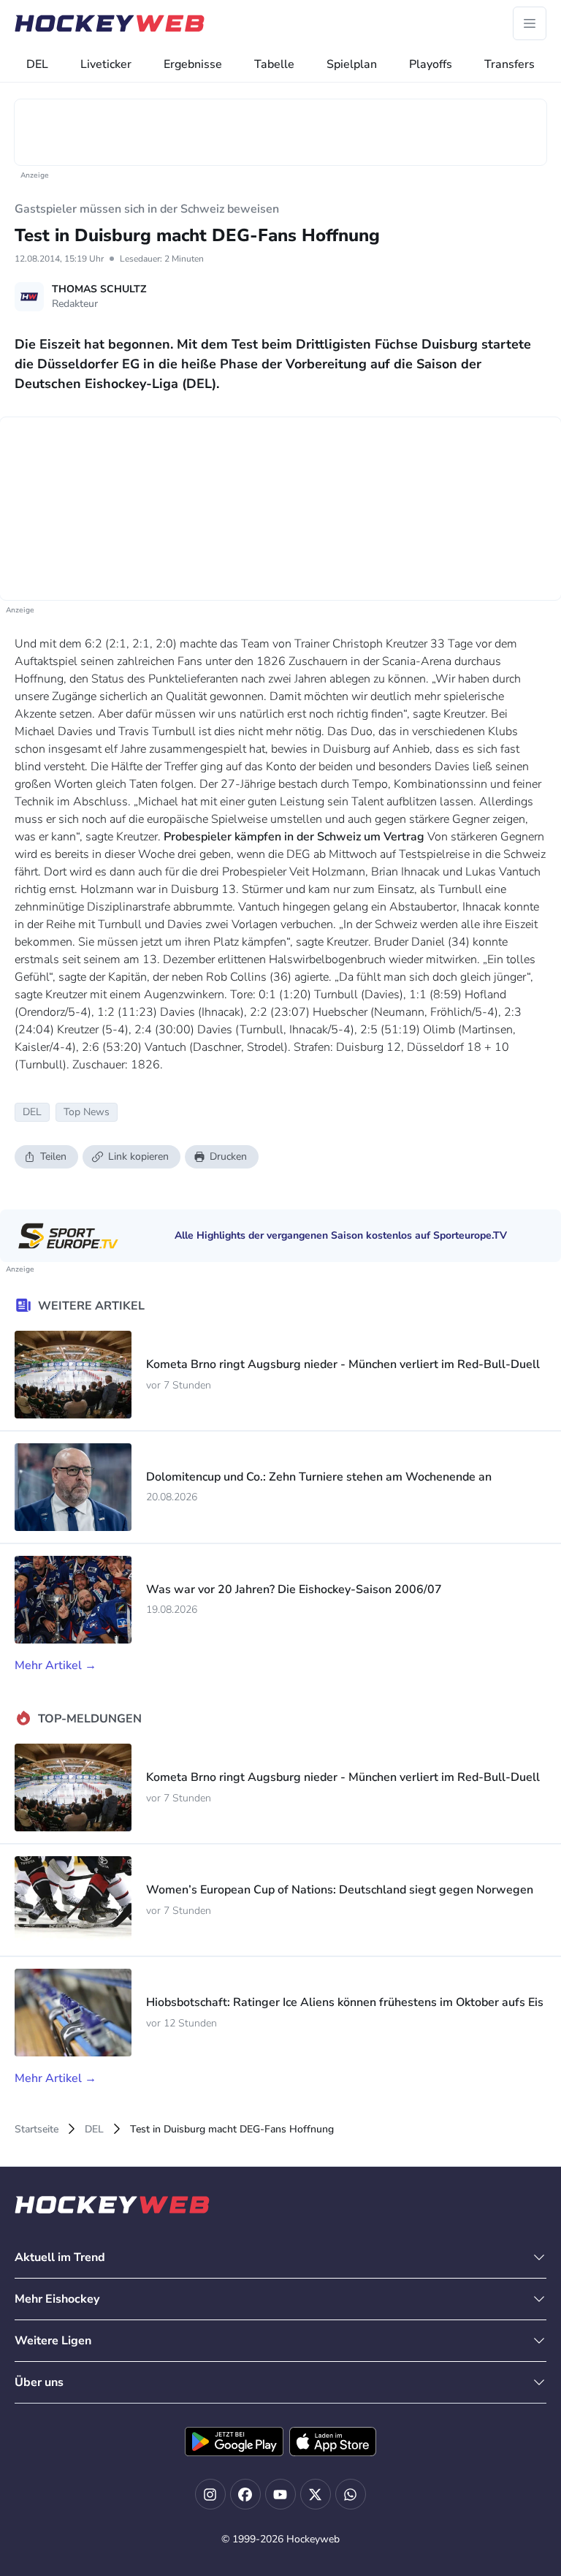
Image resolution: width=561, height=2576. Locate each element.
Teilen (53, 1156)
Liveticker (106, 64)
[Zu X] (316, 2494)
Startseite (37, 2129)
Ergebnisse (193, 64)
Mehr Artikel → (56, 1665)
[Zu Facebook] (245, 2494)
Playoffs (431, 64)
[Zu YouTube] (280, 2494)
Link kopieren (138, 1156)
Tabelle (274, 64)
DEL (37, 64)
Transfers (510, 64)
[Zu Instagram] (210, 2494)
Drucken (228, 1156)
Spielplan (352, 64)
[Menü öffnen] (530, 23)
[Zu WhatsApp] (351, 2494)
